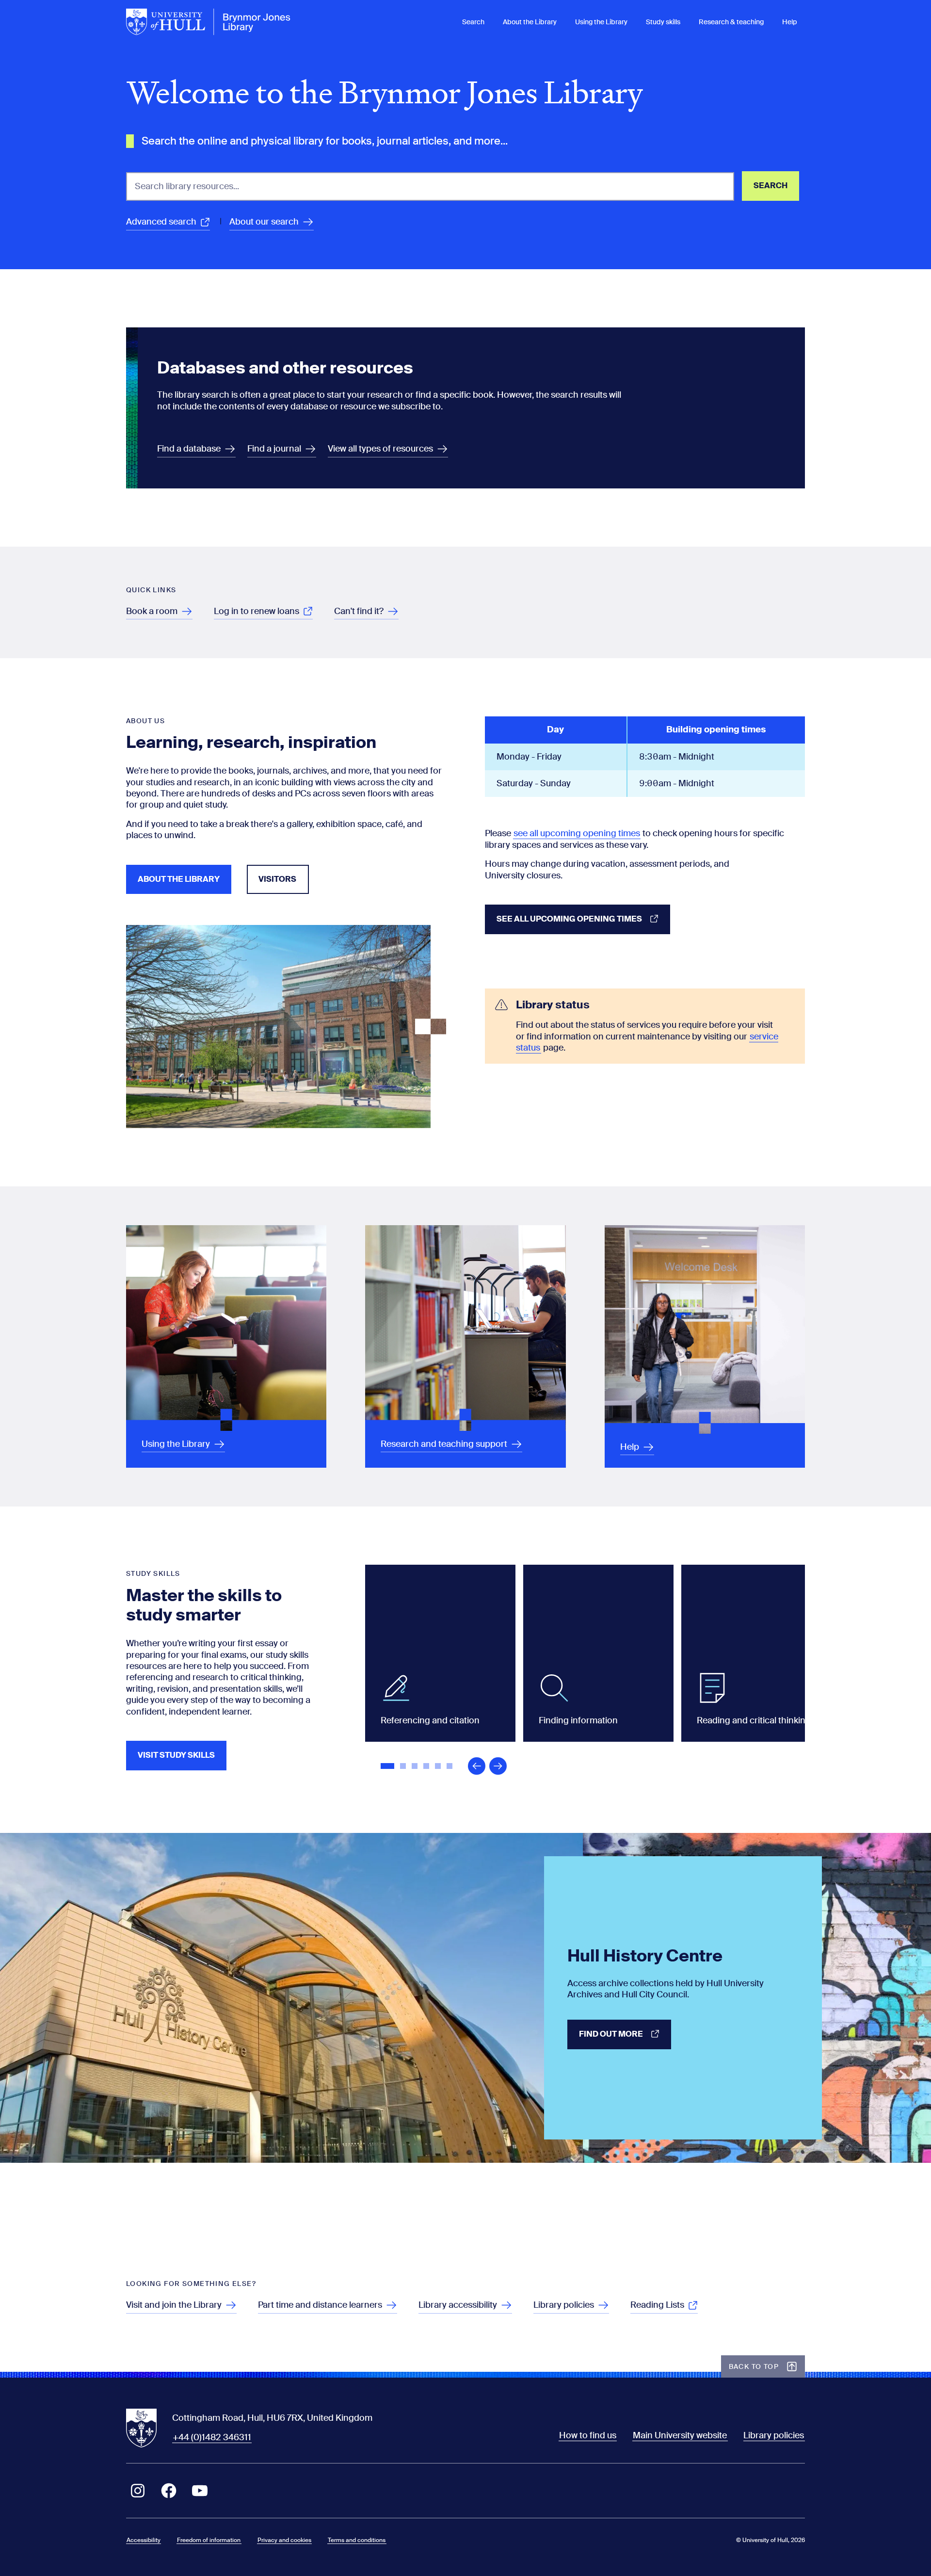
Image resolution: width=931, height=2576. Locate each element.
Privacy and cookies (284, 2540)
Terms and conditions (357, 2540)
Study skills (663, 22)
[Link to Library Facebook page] (169, 2491)
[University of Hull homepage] (209, 22)
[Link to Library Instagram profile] (138, 2491)
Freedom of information (209, 2540)
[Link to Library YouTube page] (200, 2491)
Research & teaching (731, 22)
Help (790, 22)
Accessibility (144, 2540)
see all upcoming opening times (577, 833)
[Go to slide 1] (388, 1767)
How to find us (588, 2435)
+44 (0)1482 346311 (212, 2437)
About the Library (530, 22)
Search (473, 22)
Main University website (680, 2435)
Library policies (774, 2435)
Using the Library (601, 22)
